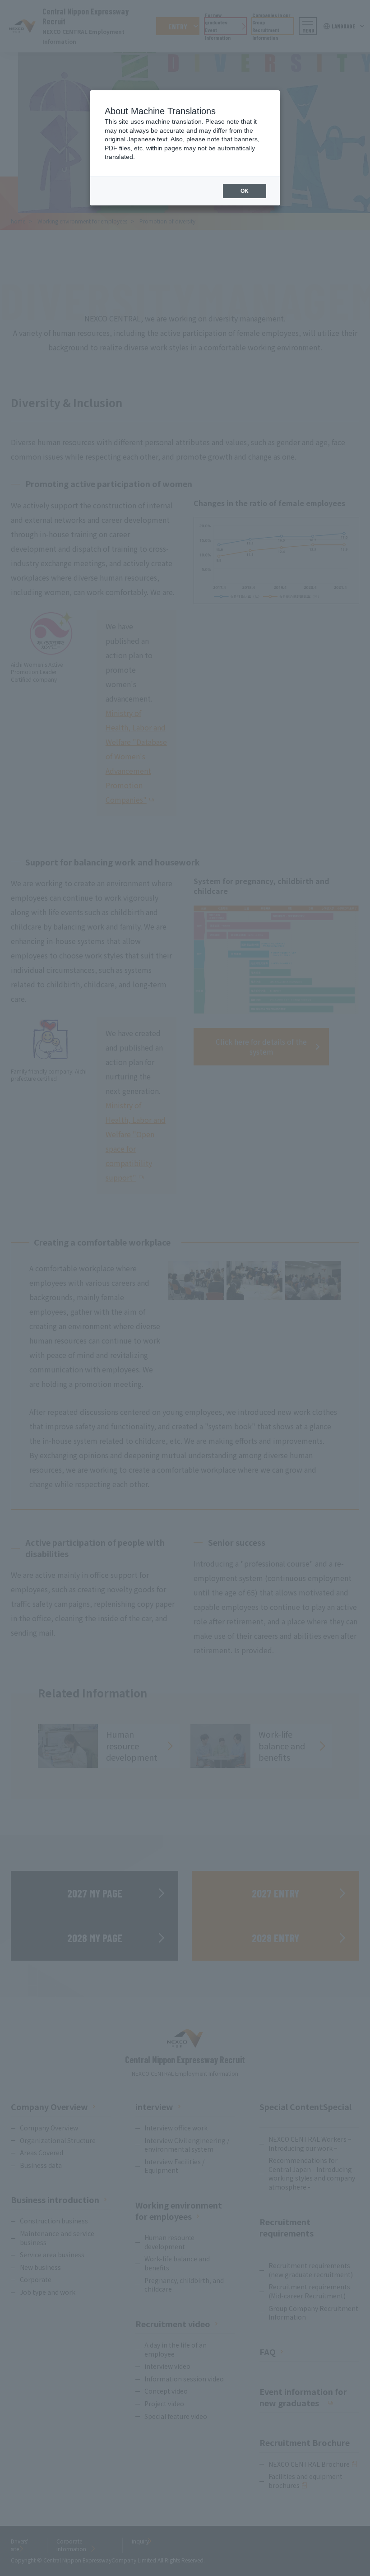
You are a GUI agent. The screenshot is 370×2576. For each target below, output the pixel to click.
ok (245, 191)
